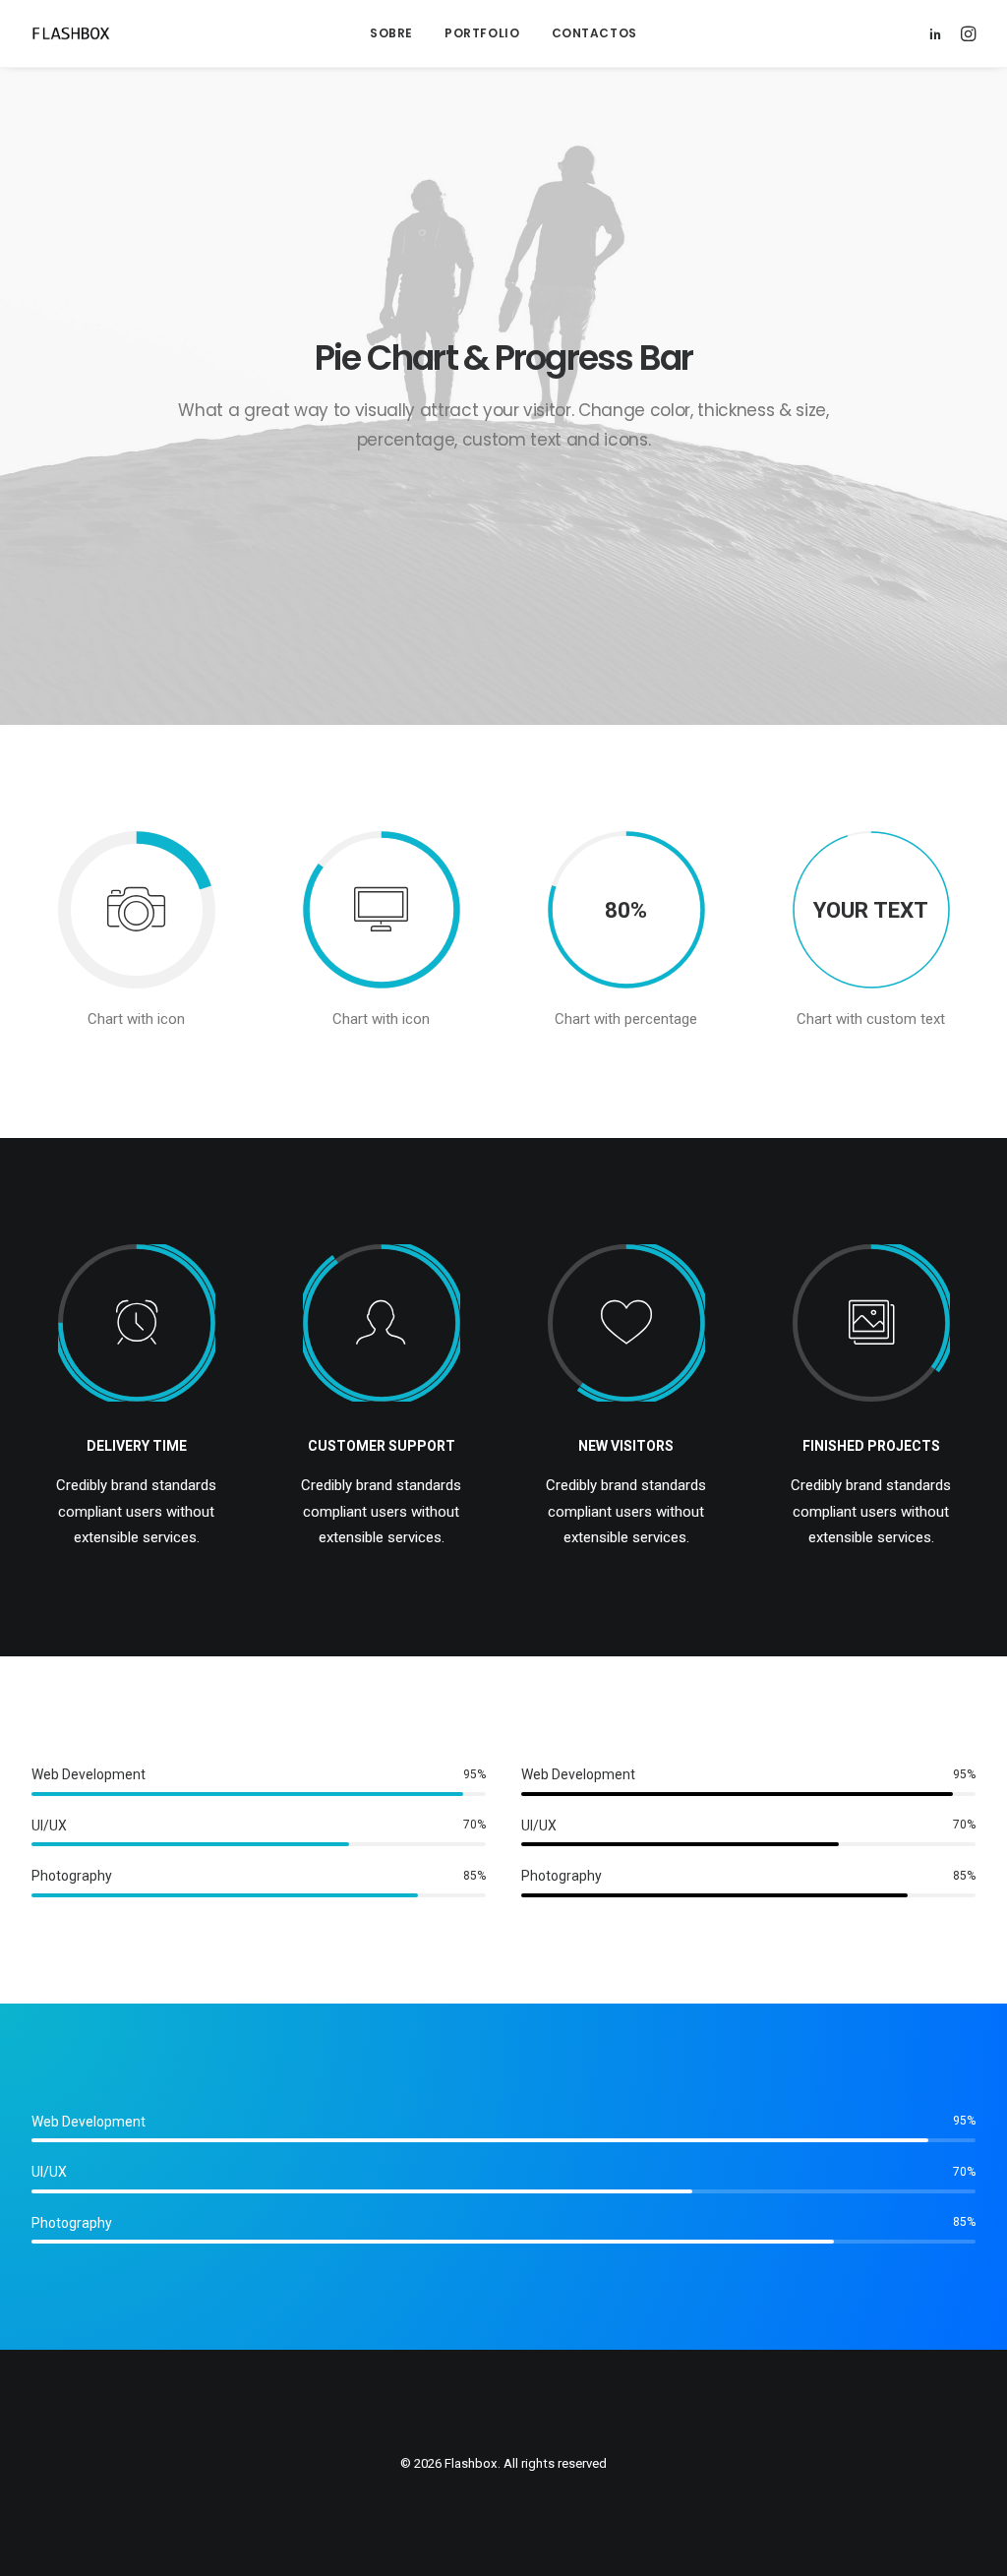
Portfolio (482, 33)
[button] (939, 33)
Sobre (391, 33)
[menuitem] (391, 33)
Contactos (594, 33)
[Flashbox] (71, 33)
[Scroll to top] (970, 2538)
